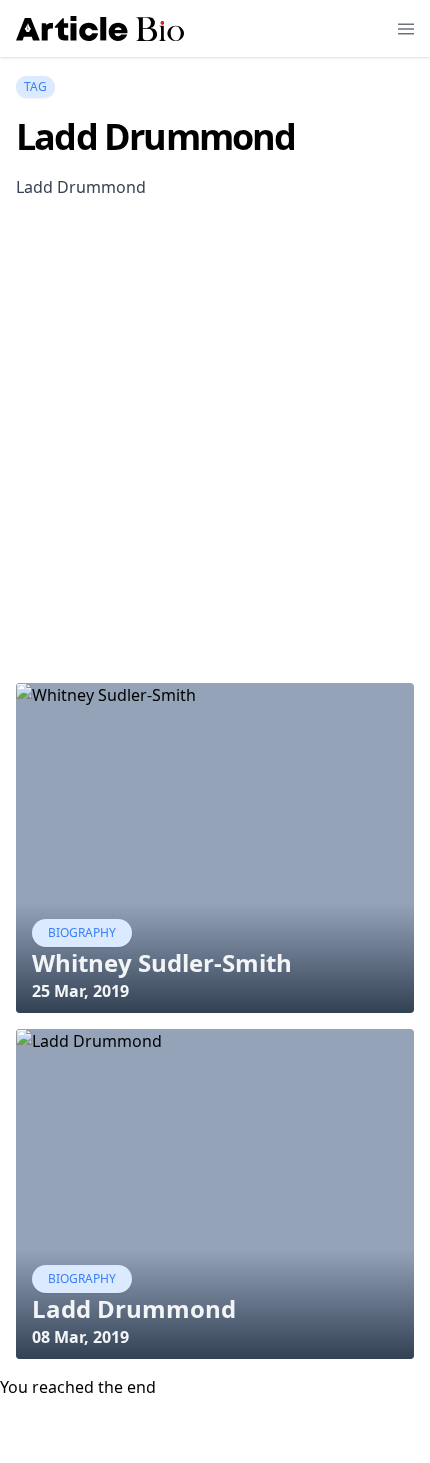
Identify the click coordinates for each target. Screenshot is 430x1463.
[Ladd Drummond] (215, 1194)
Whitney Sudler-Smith (162, 962)
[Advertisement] (215, 462)
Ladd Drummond (134, 1308)
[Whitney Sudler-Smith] (215, 848)
